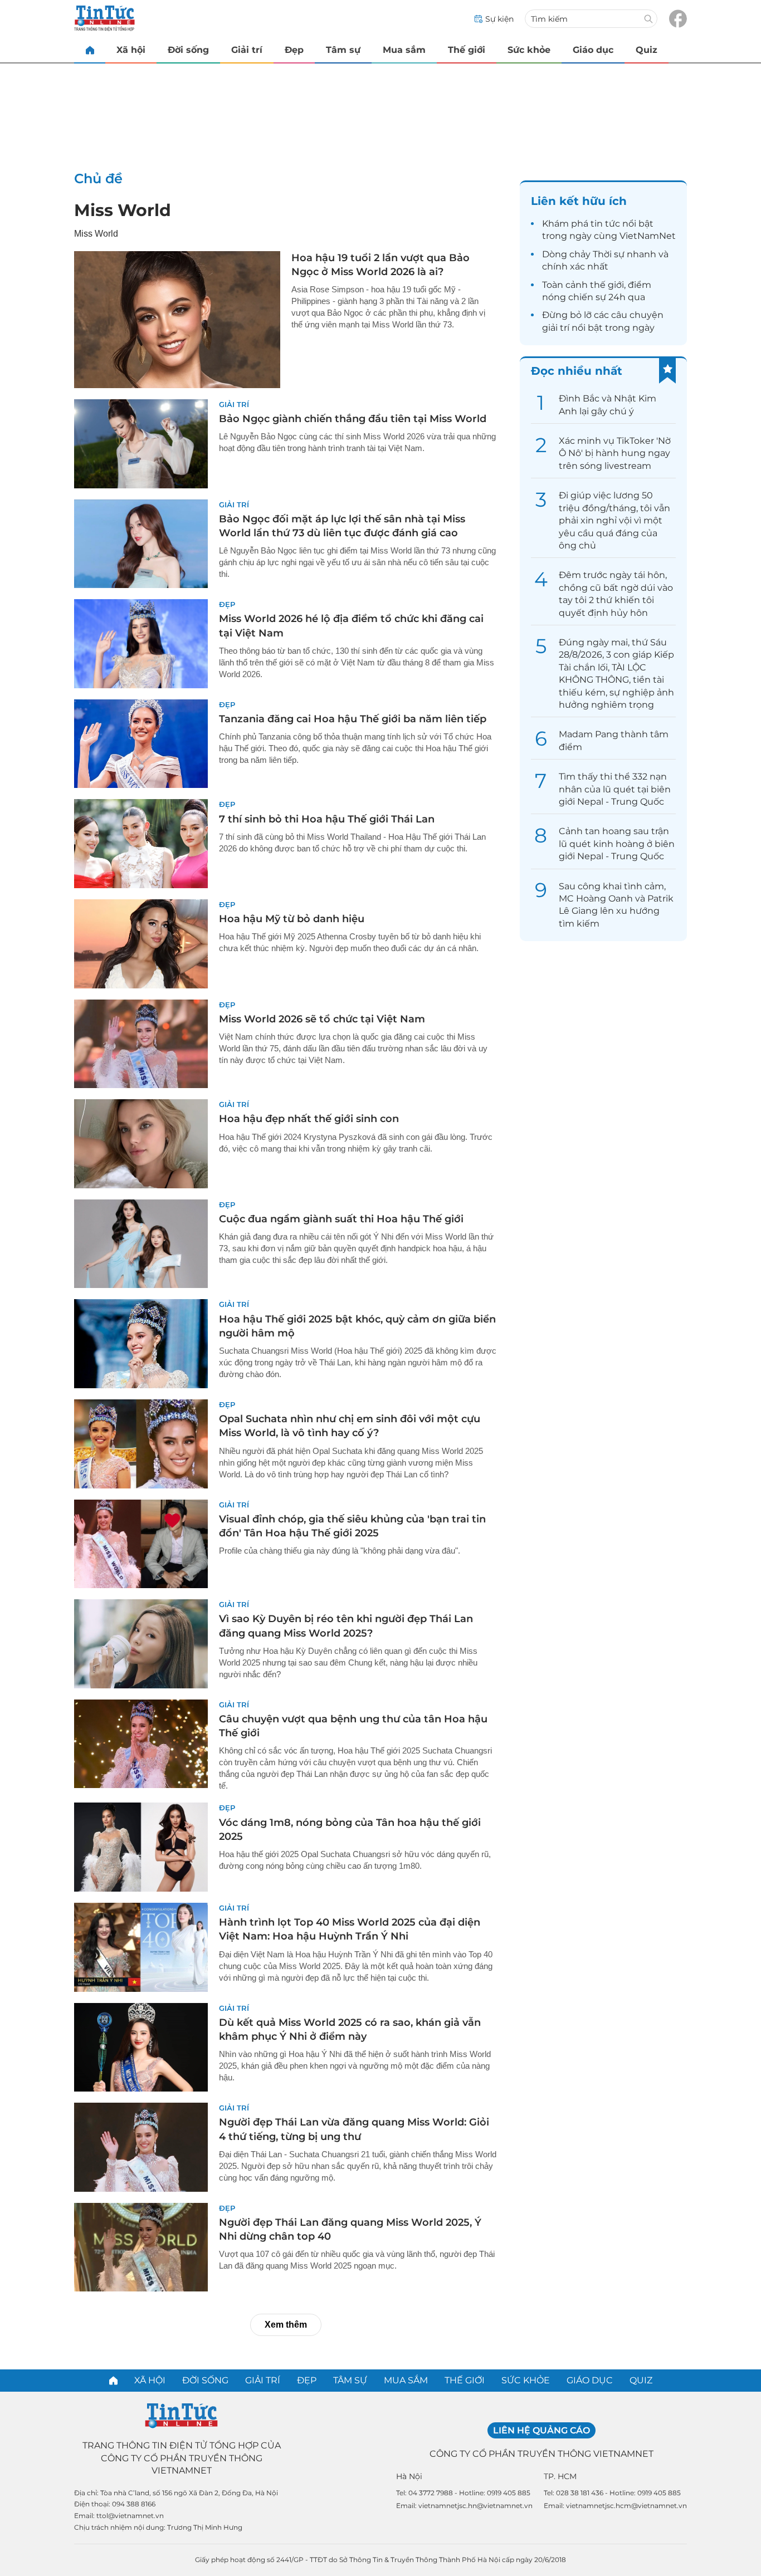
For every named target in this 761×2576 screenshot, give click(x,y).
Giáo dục (593, 50)
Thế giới (467, 50)
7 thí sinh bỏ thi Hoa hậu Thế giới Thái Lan (327, 819)
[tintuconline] (90, 50)
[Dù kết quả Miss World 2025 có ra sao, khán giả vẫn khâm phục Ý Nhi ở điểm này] (141, 2048)
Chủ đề (98, 178)
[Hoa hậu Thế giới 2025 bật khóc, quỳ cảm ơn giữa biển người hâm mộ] (141, 1344)
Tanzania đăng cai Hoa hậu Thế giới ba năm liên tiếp (353, 719)
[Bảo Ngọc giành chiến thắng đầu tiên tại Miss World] (141, 444)
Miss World (123, 210)
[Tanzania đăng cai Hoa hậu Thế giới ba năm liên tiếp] (141, 744)
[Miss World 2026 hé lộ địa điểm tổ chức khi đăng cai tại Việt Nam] (141, 644)
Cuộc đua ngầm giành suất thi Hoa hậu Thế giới (341, 1219)
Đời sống (188, 50)
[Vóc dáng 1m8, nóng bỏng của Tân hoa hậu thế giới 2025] (141, 1847)
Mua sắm (404, 50)
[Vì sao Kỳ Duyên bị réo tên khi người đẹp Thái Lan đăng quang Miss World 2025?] (141, 1644)
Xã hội (131, 50)
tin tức (605, 224)
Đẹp (294, 50)
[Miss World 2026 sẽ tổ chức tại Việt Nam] (141, 1044)
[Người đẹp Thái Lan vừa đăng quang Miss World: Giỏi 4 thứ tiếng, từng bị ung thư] (141, 2147)
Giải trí (247, 50)
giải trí (556, 328)
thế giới (607, 285)
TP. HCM (560, 2476)
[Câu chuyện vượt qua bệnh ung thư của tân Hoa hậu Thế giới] (141, 1744)
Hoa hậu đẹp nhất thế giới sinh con (309, 1119)
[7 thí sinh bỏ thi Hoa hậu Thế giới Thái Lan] (141, 844)
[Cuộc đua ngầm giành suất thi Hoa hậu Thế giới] (141, 1244)
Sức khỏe (529, 50)
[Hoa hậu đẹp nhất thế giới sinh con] (141, 1144)
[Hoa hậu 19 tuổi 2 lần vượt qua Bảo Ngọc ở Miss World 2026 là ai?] (177, 320)
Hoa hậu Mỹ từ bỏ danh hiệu (292, 919)
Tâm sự (343, 50)
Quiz (647, 50)
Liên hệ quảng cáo (542, 2430)
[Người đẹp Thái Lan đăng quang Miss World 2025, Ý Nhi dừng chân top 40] (141, 2247)
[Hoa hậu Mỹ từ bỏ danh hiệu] (141, 944)
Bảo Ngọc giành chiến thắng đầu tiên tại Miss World (353, 419)
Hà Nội (409, 2476)
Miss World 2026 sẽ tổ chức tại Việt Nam (322, 1019)
